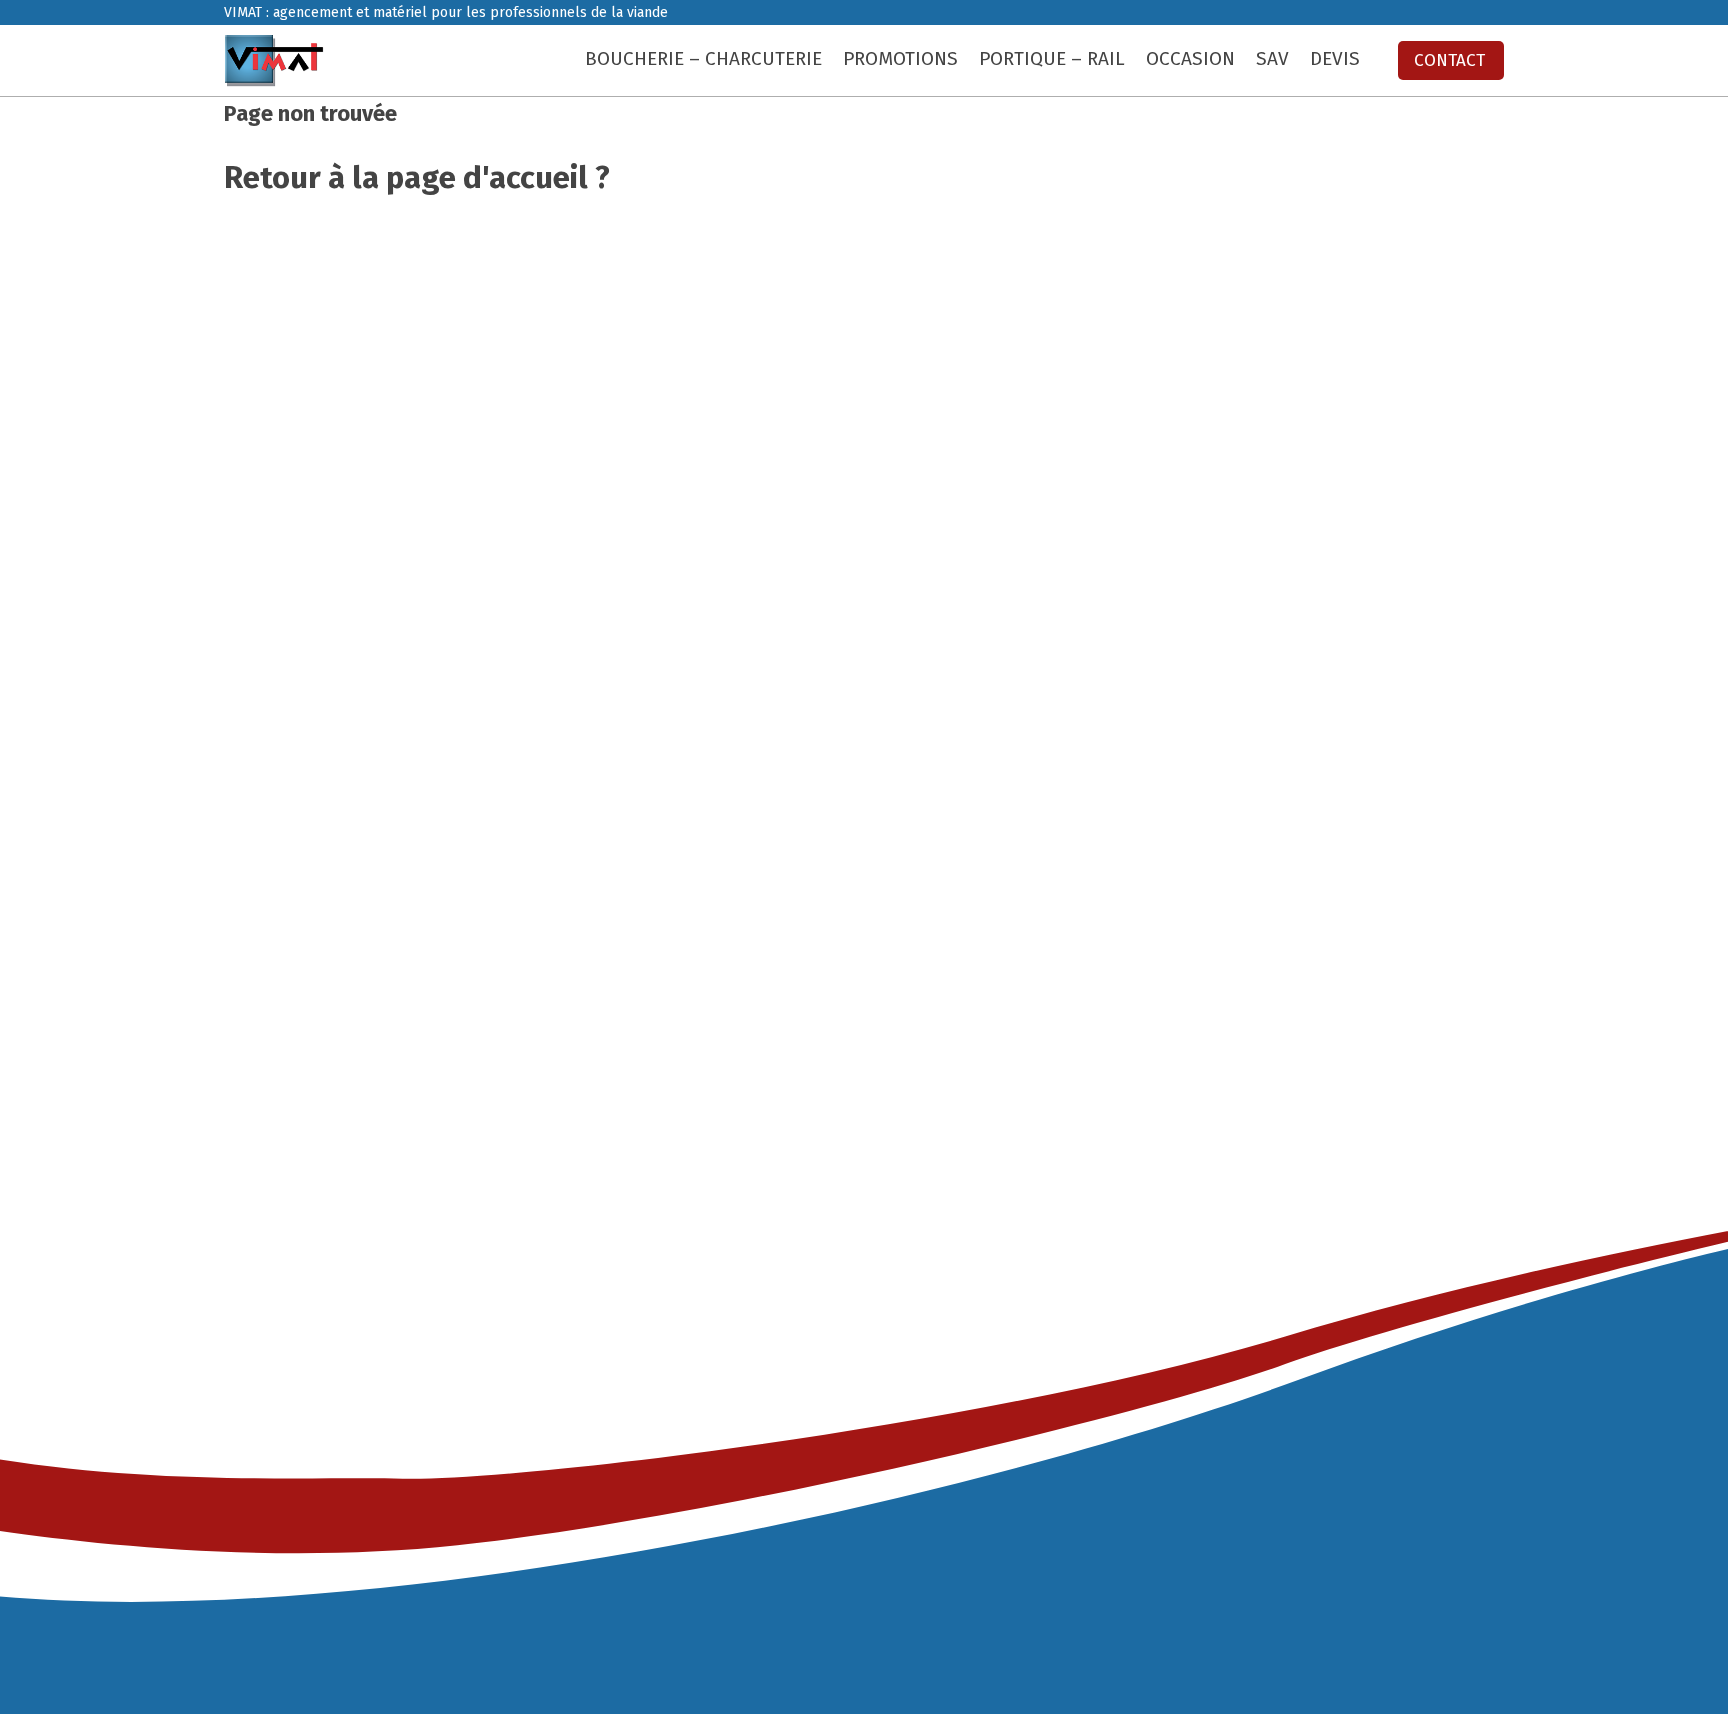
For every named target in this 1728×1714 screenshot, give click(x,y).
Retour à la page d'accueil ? (417, 177)
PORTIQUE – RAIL (1052, 58)
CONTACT (1449, 60)
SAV (1272, 58)
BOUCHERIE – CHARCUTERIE (703, 58)
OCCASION (1190, 58)
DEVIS (1335, 58)
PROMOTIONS (900, 58)
